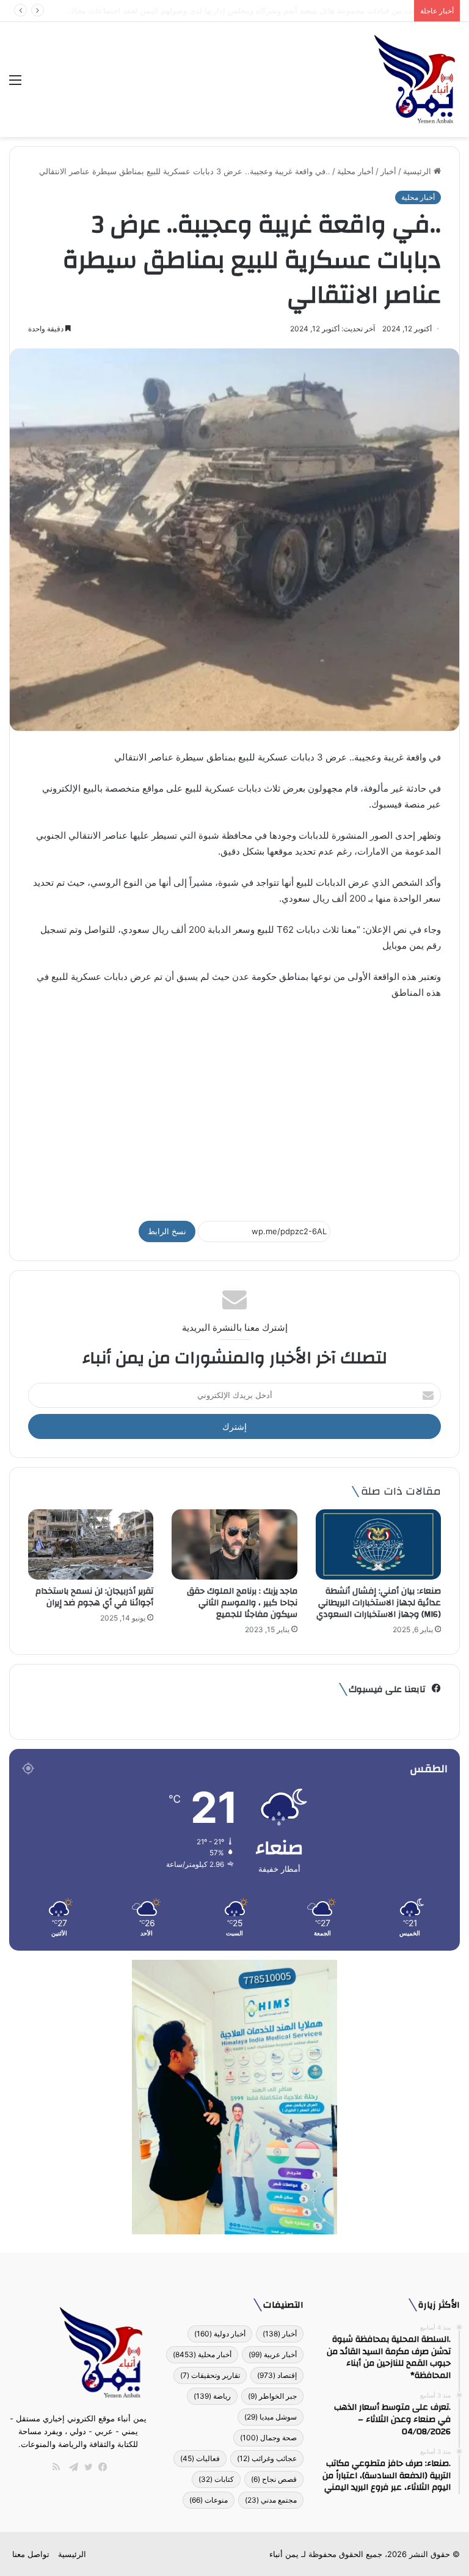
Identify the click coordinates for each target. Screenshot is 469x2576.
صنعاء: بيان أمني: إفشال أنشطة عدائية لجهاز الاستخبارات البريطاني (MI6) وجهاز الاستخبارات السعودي (379, 1603)
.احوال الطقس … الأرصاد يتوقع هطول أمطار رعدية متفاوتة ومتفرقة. (293, 10)
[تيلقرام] (71, 2467)
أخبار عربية (273, 2354)
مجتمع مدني (271, 2500)
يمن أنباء (284, 2554)
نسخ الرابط (167, 1231)
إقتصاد (277, 2375)
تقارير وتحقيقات (210, 2375)
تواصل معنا (31, 2554)
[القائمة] (15, 84)
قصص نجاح (274, 2479)
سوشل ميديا (271, 2417)
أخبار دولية (220, 2334)
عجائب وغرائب (267, 2458)
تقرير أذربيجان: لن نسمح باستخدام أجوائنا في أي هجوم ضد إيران (94, 1597)
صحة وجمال (268, 2438)
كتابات (216, 2479)
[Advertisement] (234, 1105)
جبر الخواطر (272, 2396)
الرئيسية (418, 171)
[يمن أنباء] (415, 79)
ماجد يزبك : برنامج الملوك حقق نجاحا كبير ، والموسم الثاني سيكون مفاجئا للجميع (242, 1603)
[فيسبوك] (100, 2467)
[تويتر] (85, 2467)
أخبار (388, 171)
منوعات (209, 2500)
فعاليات (200, 2458)
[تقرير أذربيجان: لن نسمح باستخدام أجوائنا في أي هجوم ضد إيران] (91, 1545)
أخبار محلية (355, 171)
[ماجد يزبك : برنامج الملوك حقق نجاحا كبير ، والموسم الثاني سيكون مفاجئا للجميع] (234, 1545)
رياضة (212, 2396)
